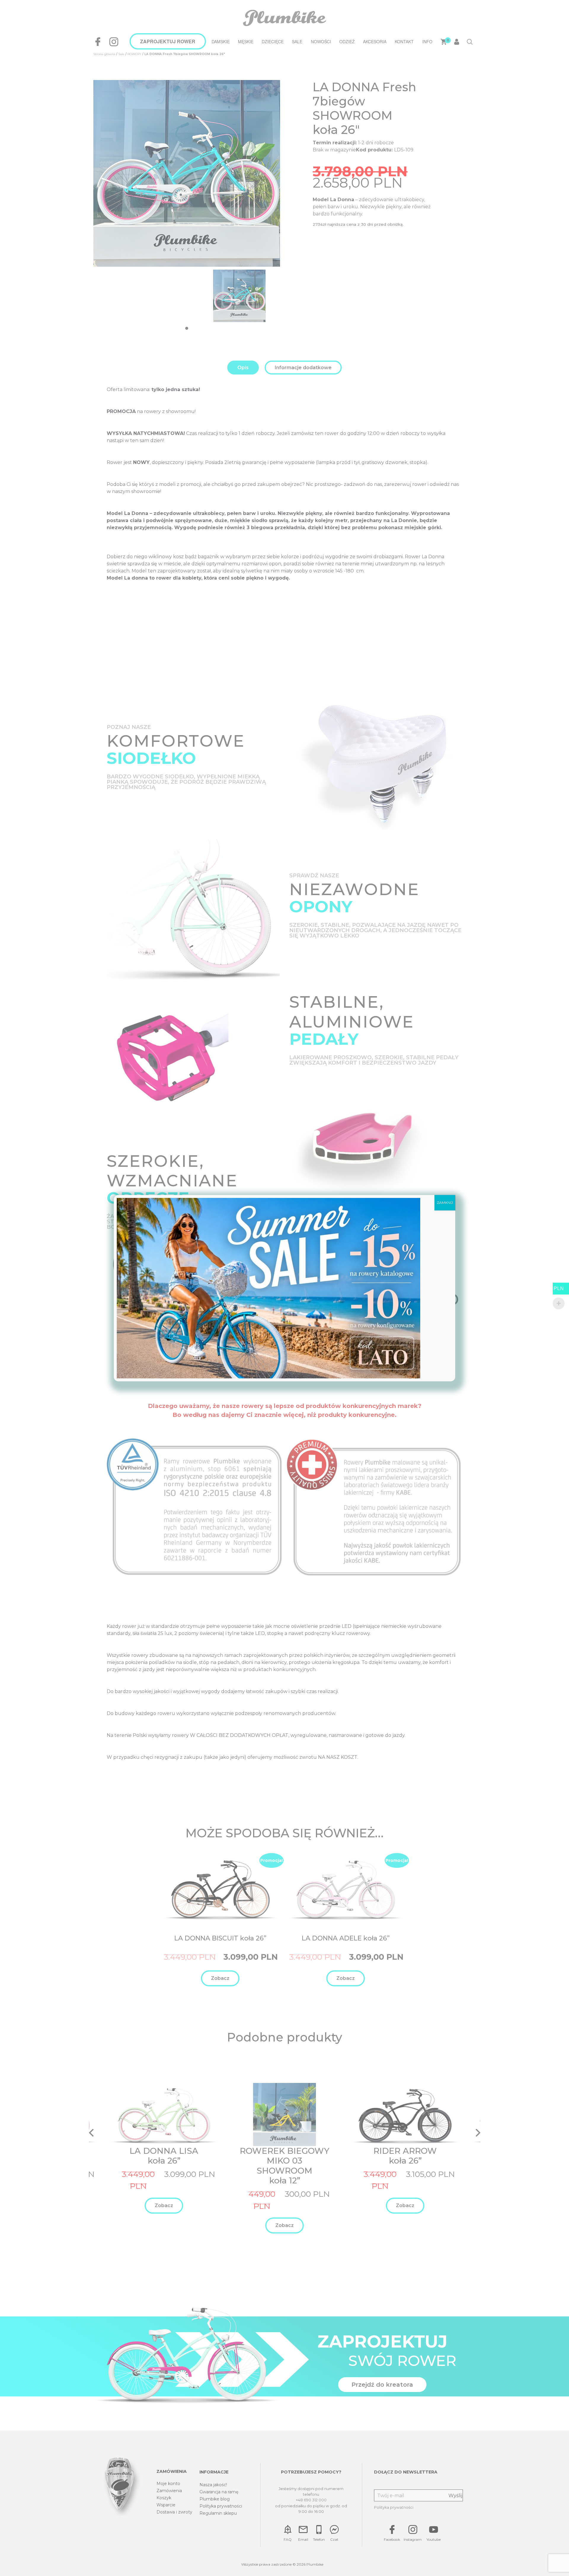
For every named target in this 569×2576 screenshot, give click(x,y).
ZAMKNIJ (445, 1203)
